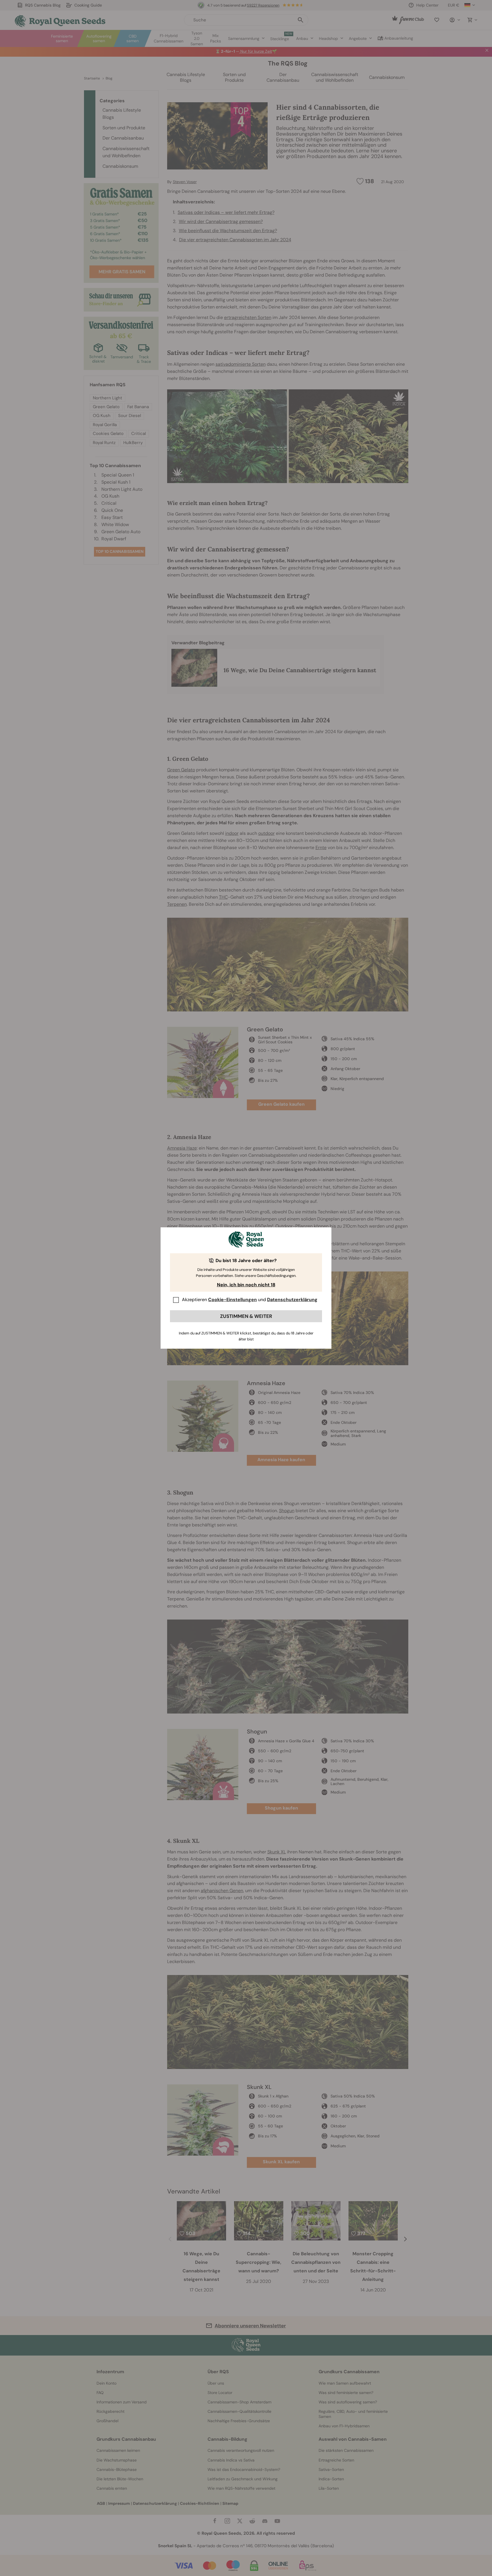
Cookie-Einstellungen (232, 1300)
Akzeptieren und (250, 1300)
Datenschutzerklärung (292, 1300)
